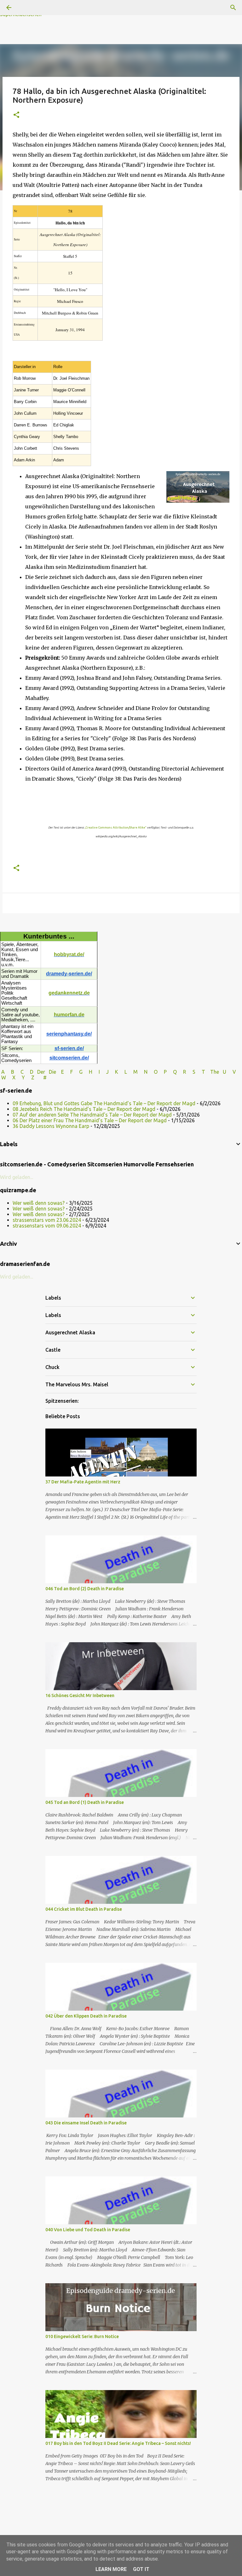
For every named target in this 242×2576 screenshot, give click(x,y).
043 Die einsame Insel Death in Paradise (86, 2123)
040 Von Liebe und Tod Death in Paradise (88, 2230)
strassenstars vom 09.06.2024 (47, 1226)
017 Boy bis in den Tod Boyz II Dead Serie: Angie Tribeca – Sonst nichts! (118, 2443)
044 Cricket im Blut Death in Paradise (84, 1909)
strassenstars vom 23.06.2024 (47, 1220)
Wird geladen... (17, 1177)
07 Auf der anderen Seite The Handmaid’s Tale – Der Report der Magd (92, 1115)
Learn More (111, 2569)
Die (52, 1072)
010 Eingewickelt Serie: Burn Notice (82, 2336)
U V (230, 1072)
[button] (16, 115)
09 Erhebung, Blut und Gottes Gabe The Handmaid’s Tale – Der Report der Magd (104, 1103)
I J (104, 1072)
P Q (171, 1072)
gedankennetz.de (69, 993)
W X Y (14, 1077)
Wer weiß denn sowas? (39, 1203)
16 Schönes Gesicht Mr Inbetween (80, 1695)
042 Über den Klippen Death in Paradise (86, 2016)
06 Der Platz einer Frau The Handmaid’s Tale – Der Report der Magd (90, 1120)
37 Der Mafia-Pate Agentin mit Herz (83, 1482)
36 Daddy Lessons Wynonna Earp (51, 1126)
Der (41, 1072)
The (215, 1072)
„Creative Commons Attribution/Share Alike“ (115, 828)
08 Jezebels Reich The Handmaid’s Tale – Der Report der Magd (84, 1109)
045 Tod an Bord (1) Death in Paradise (85, 1802)
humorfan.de (69, 1015)
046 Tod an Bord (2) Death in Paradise (85, 1589)
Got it (141, 2569)
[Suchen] (233, 8)
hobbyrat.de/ (69, 954)
